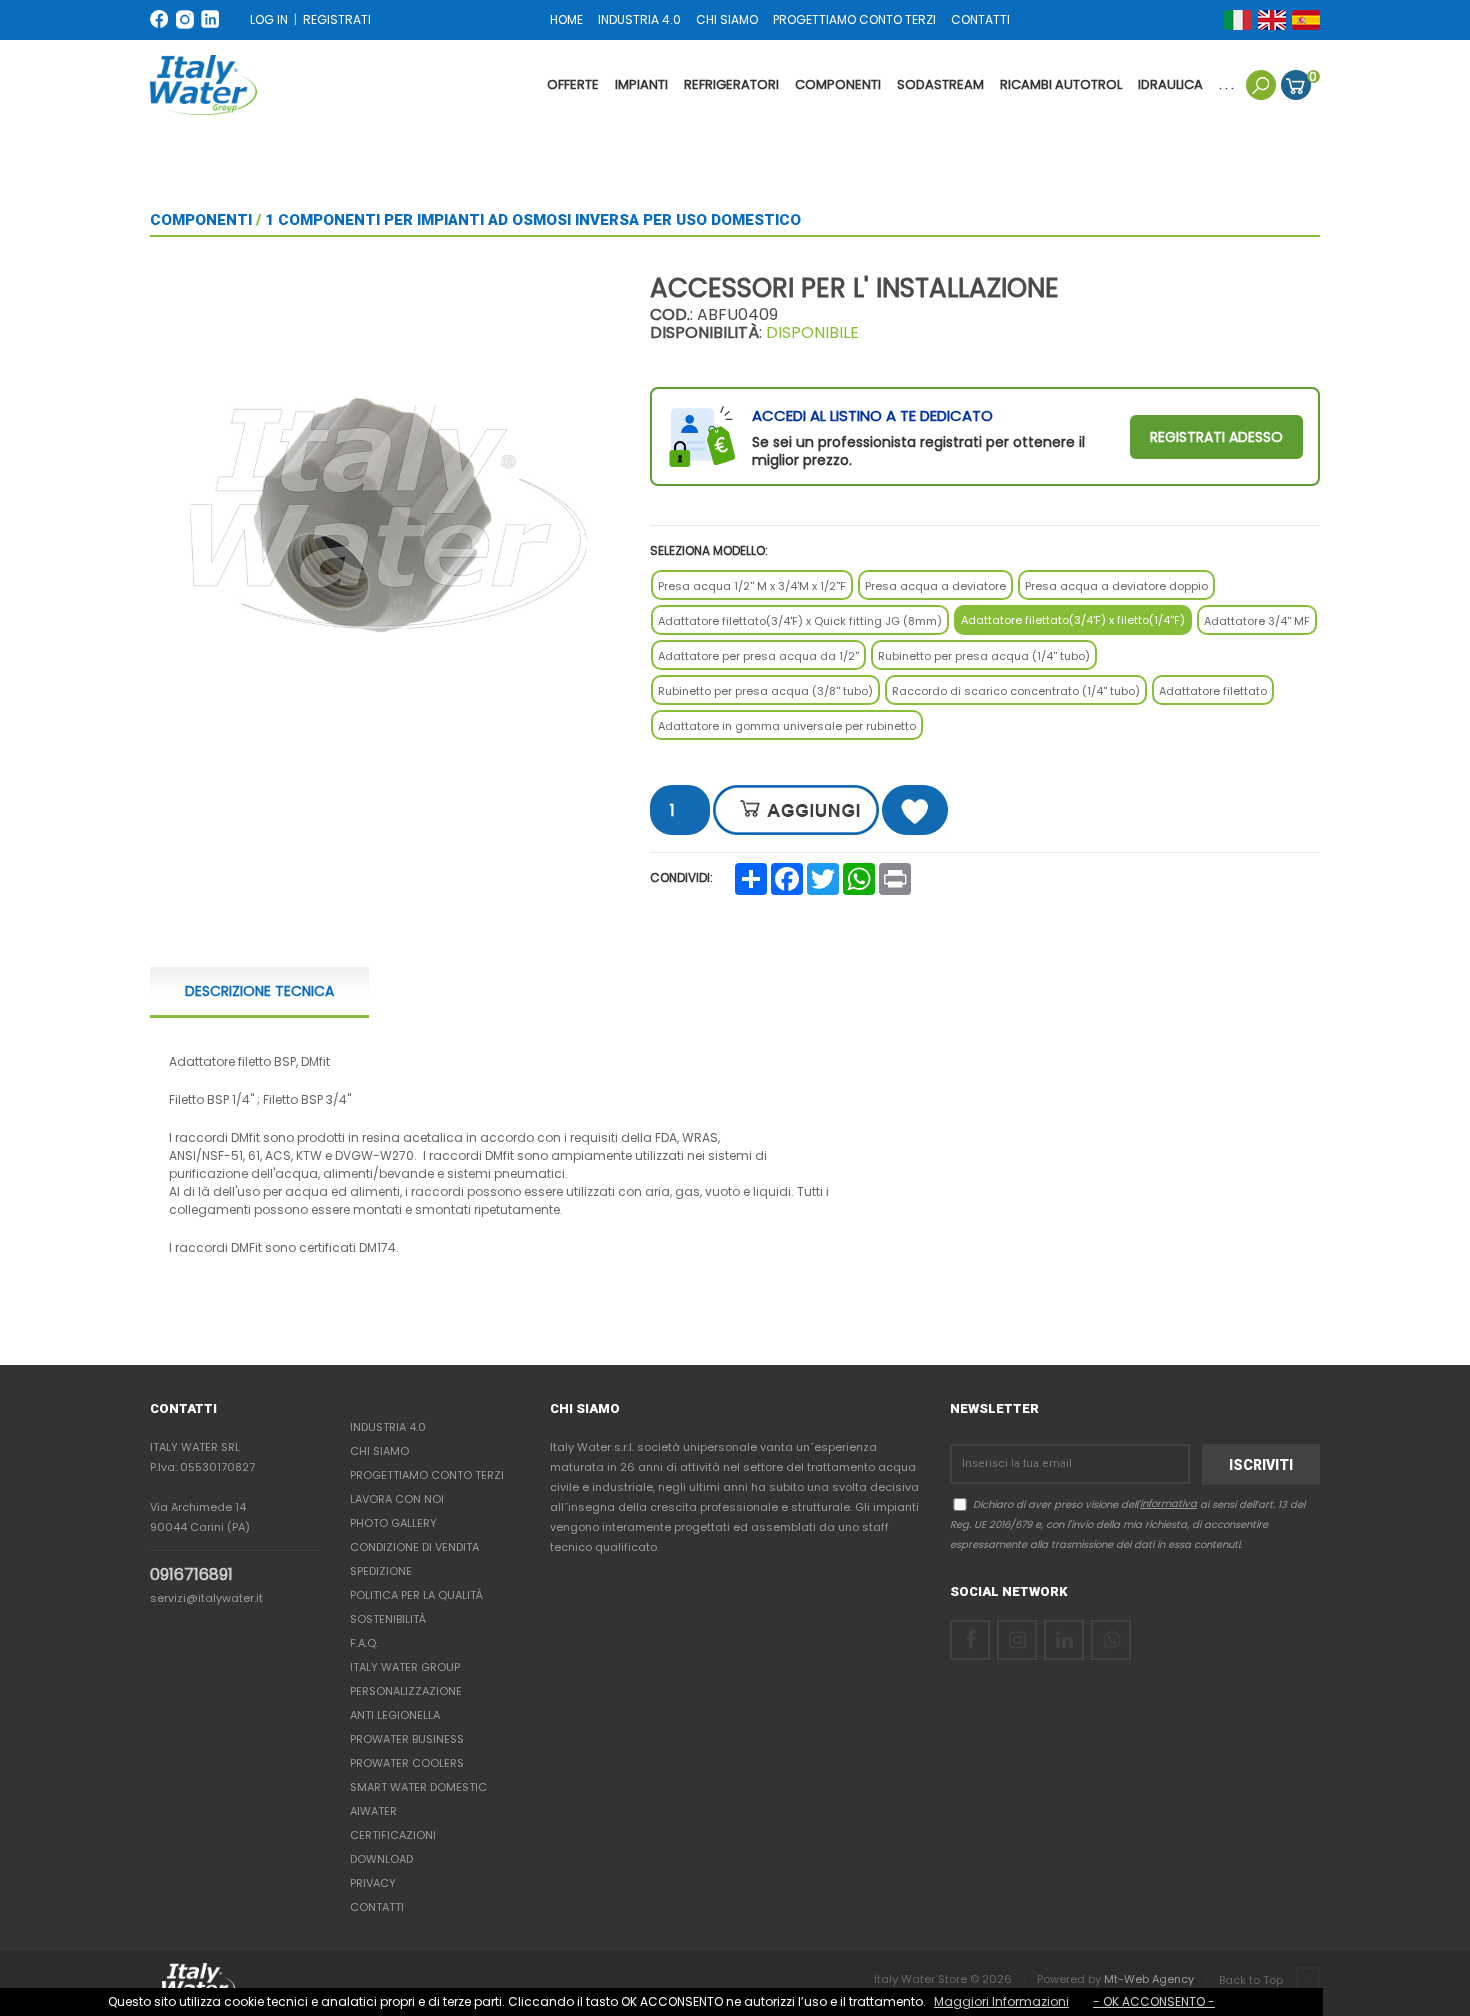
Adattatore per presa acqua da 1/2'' (758, 656)
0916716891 (191, 1574)
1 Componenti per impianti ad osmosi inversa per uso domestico (533, 220)
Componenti (838, 84)
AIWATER (373, 1811)
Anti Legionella (395, 1715)
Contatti (377, 1907)
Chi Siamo (379, 1451)
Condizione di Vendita (414, 1547)
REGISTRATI (337, 19)
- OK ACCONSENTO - (1154, 2001)
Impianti (641, 84)
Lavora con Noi (397, 1499)
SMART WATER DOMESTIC (418, 1787)
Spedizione (381, 1571)
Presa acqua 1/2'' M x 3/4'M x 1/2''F (752, 586)
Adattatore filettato (1213, 691)
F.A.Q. (364, 1643)
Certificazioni (393, 1835)
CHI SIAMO (727, 19)
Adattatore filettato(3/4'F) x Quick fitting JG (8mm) (800, 621)
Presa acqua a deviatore (935, 586)
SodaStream (940, 84)
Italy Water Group (405, 1667)
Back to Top (1252, 1980)
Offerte (573, 84)
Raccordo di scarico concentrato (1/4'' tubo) (1016, 691)
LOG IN (269, 19)
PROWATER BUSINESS (407, 1739)
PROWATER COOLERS (407, 1763)
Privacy (373, 1883)
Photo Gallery (393, 1523)
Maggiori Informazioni (1001, 2001)
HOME (566, 19)
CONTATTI (980, 19)
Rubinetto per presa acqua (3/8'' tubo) (765, 691)
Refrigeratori (731, 84)
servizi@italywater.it (206, 1598)
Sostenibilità (388, 1619)
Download (381, 1859)
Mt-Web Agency (1149, 1979)
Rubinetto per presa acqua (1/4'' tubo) (984, 656)
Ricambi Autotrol (1061, 84)
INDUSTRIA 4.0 (639, 19)
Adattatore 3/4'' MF (1257, 621)
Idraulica (1170, 84)
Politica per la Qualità (416, 1595)
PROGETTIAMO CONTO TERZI (854, 19)
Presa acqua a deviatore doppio (1116, 586)
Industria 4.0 (388, 1427)
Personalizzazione (406, 1691)
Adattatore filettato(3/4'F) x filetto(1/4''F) (1073, 620)
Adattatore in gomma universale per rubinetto (787, 726)
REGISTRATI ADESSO (1216, 437)
